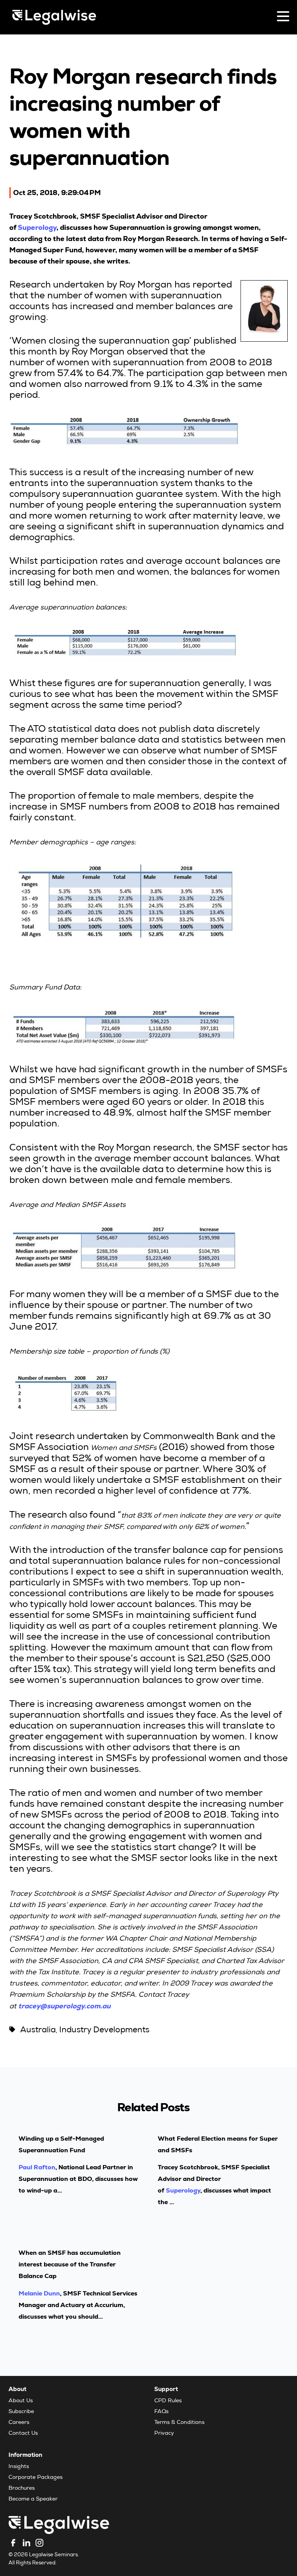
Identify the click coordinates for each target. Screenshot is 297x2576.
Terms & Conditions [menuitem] (179, 2423)
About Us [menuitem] (21, 2401)
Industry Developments (104, 2031)
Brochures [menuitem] (22, 2489)
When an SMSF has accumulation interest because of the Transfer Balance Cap (70, 2264)
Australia (38, 2031)
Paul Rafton (37, 2167)
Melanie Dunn (39, 2293)
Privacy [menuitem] (164, 2434)
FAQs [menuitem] (161, 2412)
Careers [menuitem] (19, 2423)
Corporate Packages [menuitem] (36, 2478)
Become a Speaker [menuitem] (33, 2499)
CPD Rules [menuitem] (168, 2401)
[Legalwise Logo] (54, 17)
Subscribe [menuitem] (21, 2412)
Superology (37, 227)
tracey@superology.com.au (64, 2006)
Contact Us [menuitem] (23, 2434)
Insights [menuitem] (19, 2467)
